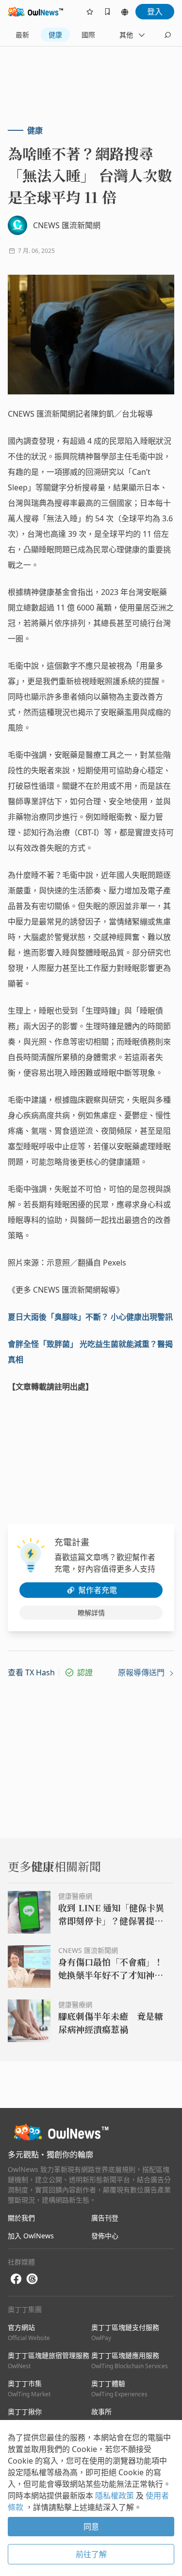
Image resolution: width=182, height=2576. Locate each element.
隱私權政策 (116, 2496)
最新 (22, 35)
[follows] (90, 12)
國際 (88, 35)
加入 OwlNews (31, 2236)
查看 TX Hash (31, 1672)
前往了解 (91, 2554)
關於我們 (21, 2218)
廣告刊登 (105, 2218)
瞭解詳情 (91, 1613)
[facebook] (16, 2279)
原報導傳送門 (142, 1672)
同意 (91, 2527)
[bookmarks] (107, 12)
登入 (155, 12)
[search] (167, 35)
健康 (55, 35)
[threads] (32, 2279)
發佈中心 (105, 2236)
